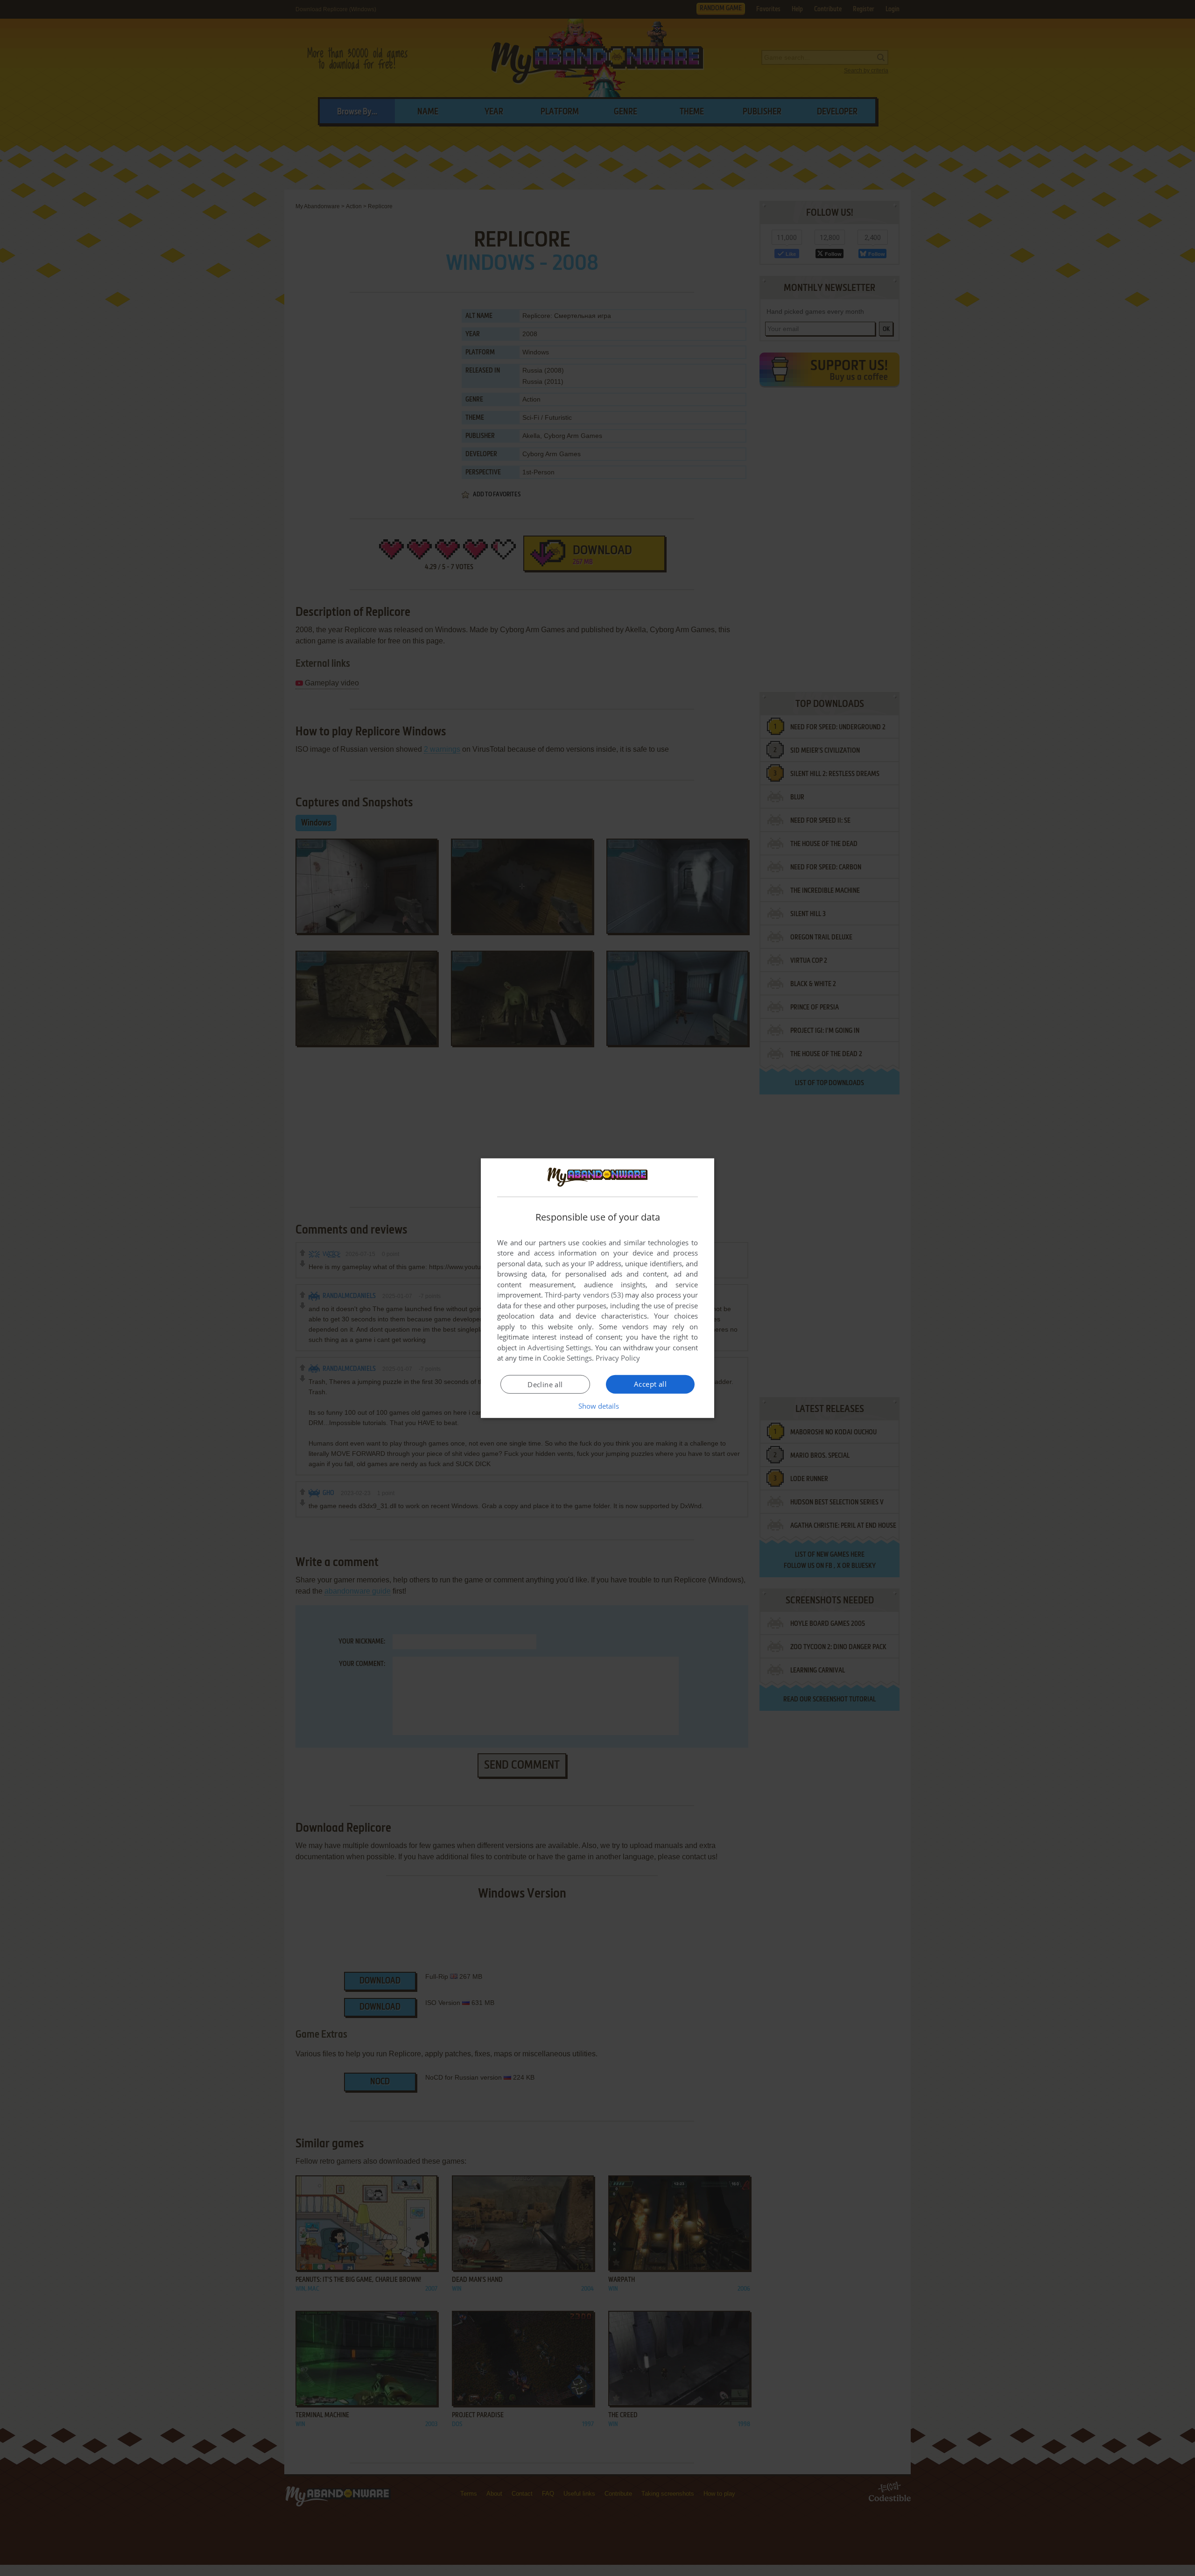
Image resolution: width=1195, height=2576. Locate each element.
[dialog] (597, 1288)
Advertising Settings (559, 1348)
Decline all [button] (545, 1384)
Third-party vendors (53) (584, 1295)
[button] (598, 1406)
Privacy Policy (618, 1358)
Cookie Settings (567, 1358)
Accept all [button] (650, 1384)
